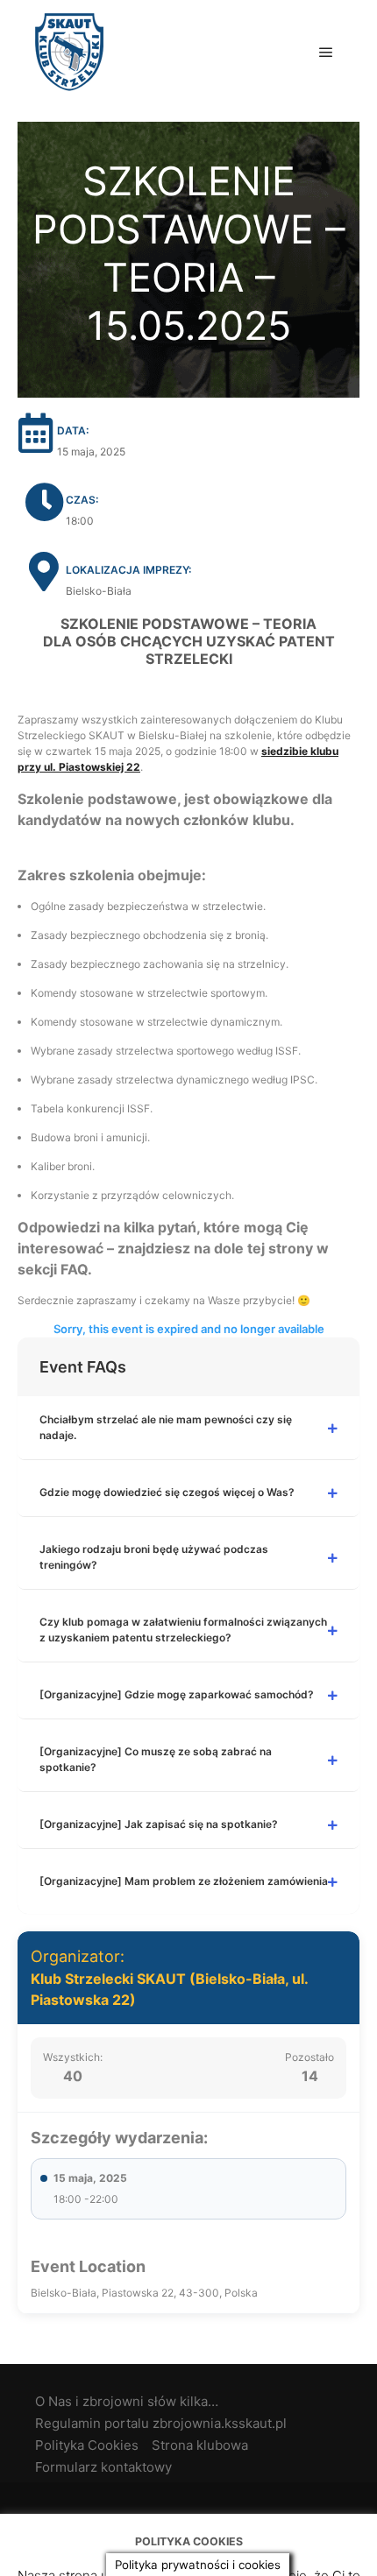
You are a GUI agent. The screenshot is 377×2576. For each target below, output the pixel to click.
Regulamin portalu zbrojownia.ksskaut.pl (161, 2423)
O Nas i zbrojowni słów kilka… (127, 2401)
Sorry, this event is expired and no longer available (189, 1329)
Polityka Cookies (87, 2445)
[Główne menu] (326, 53)
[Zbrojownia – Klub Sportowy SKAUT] (69, 52)
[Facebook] (188, 2507)
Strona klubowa (200, 2445)
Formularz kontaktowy (103, 2467)
